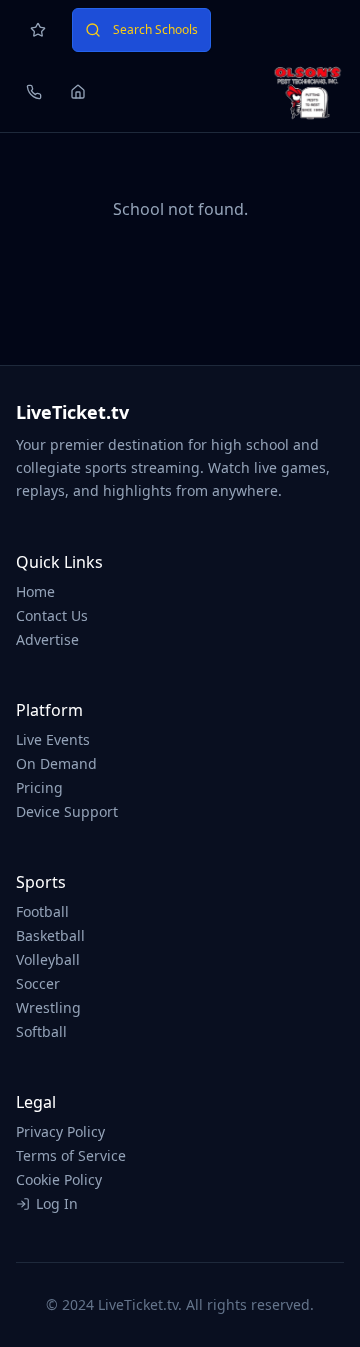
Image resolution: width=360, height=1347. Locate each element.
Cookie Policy (59, 1179)
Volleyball (48, 959)
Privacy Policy (60, 1131)
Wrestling (48, 1007)
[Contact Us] (34, 92)
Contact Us (52, 615)
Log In (57, 1203)
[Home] (78, 92)
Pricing (39, 787)
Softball (41, 1031)
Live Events (53, 739)
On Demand (56, 763)
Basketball (50, 935)
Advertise (47, 639)
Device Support (67, 811)
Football (42, 911)
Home (35, 591)
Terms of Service (71, 1155)
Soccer (38, 983)
